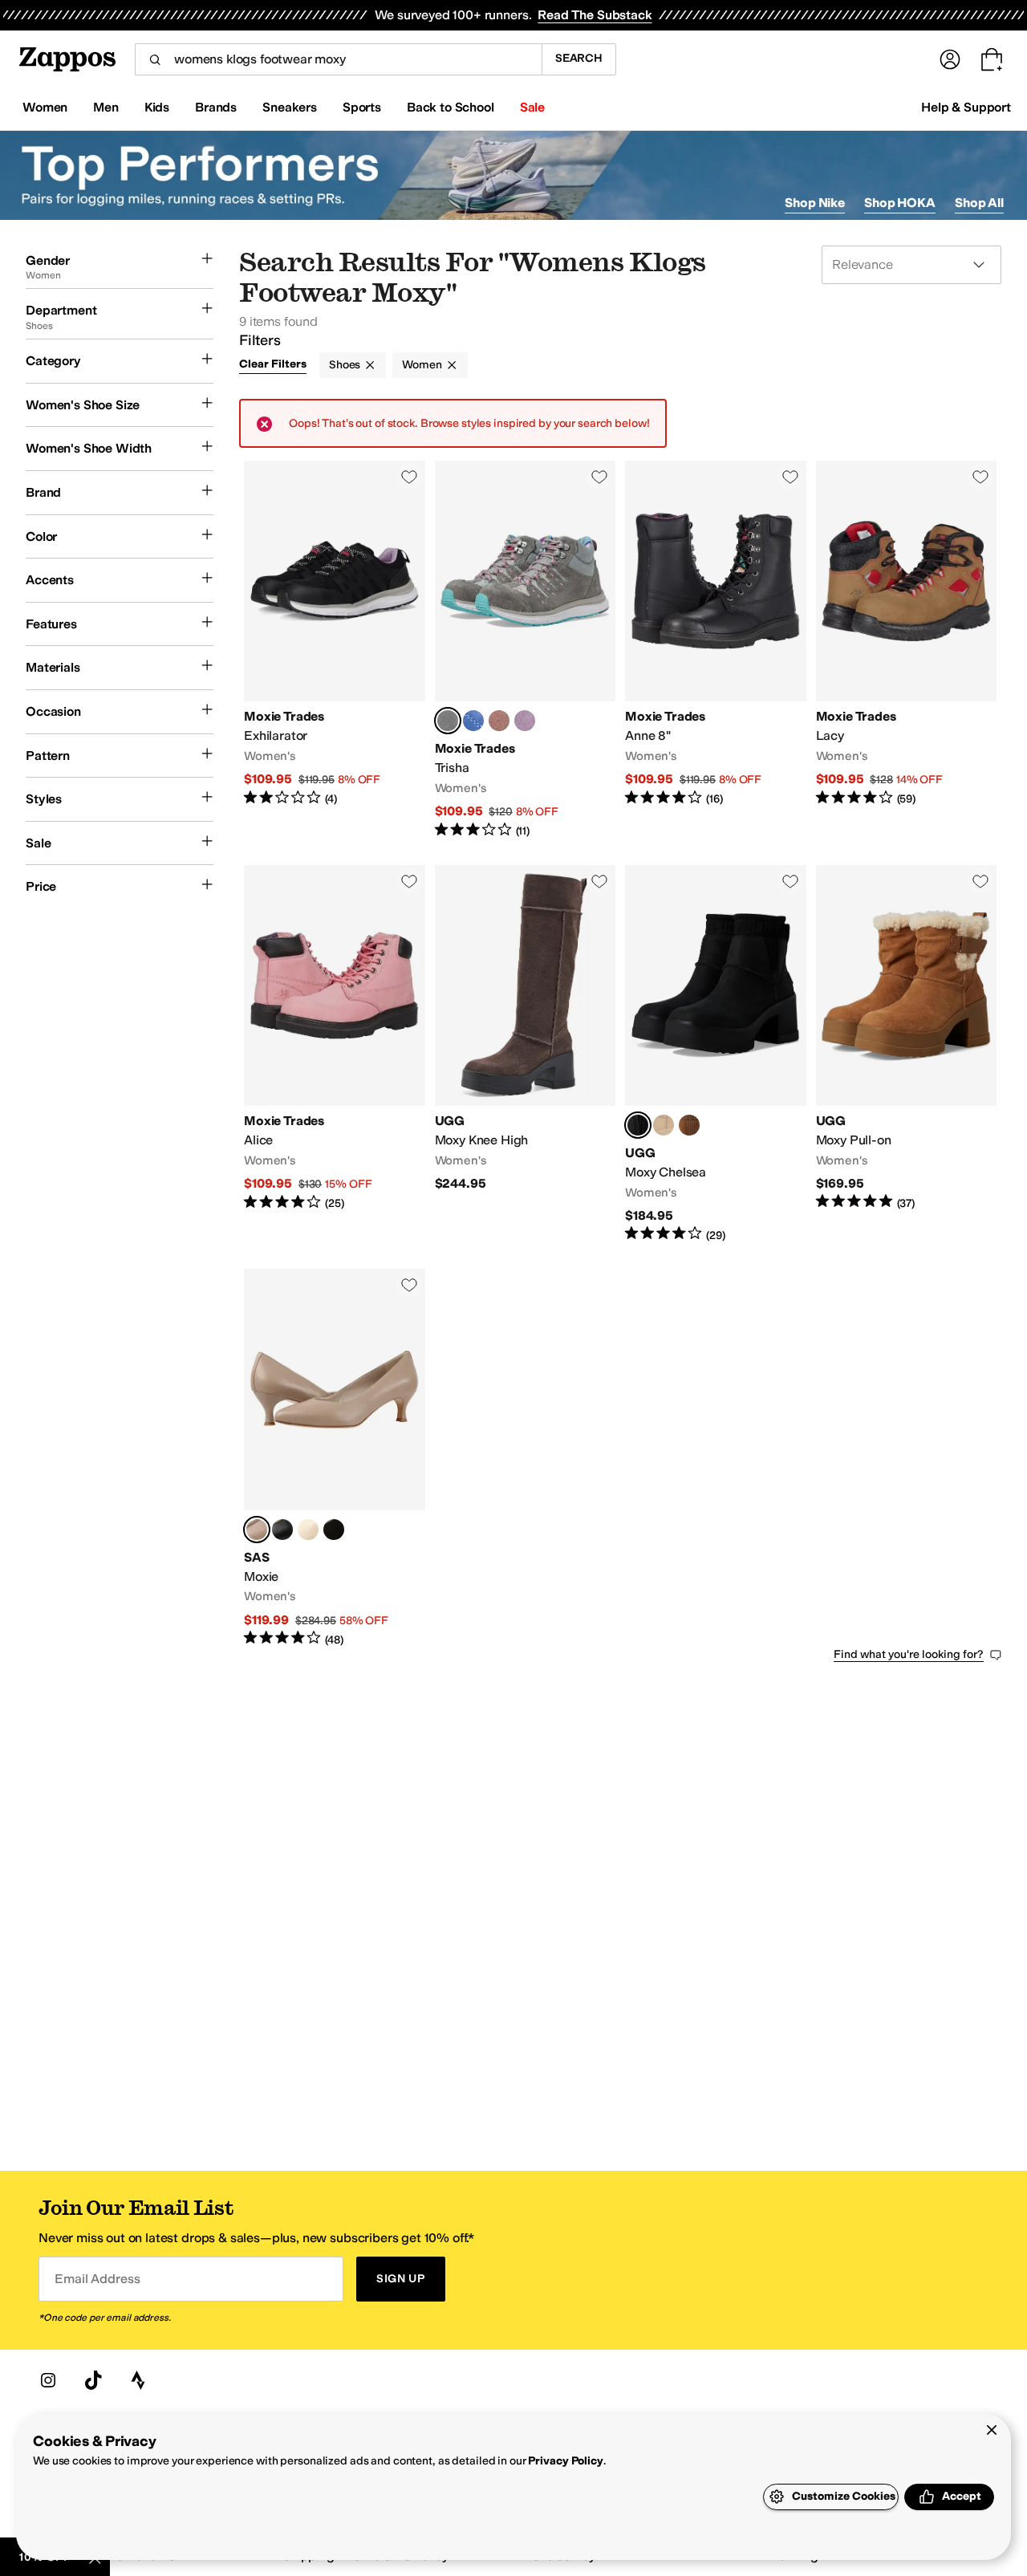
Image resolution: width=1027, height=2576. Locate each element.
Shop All (979, 203)
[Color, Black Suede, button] (334, 1530)
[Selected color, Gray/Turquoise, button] (448, 721)
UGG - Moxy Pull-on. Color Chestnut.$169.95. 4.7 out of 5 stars (907, 1054)
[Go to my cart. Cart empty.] (992, 59)
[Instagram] (48, 2380)
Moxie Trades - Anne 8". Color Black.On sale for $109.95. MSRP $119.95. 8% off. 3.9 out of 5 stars (716, 650)
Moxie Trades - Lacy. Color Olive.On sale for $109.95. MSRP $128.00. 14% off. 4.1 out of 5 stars (907, 650)
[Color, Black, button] (282, 1530)
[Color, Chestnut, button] (689, 1125)
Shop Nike (815, 203)
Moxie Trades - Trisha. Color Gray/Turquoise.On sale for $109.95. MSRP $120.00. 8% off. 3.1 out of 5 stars (526, 650)
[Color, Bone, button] (308, 1530)
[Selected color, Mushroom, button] (257, 1530)
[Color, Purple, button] (525, 721)
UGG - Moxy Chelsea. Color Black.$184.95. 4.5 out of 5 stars (716, 1054)
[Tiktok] (93, 2380)
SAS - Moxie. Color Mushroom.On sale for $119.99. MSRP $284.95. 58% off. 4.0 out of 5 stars (335, 1458)
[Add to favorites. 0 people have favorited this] (409, 477)
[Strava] (138, 2380)
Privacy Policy (565, 2461)
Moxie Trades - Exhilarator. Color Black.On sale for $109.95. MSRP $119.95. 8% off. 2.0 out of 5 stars (335, 650)
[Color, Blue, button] (473, 721)
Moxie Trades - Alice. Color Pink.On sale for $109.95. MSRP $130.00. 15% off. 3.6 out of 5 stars (335, 1054)
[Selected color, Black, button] (638, 1125)
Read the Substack (595, 15)
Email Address (97, 2279)
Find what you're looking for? (909, 1654)
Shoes (345, 365)
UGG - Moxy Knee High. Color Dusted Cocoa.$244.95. (526, 1054)
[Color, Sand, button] (664, 1125)
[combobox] (338, 59)
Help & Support (966, 107)
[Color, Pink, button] (499, 721)
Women (422, 365)
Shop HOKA (900, 203)
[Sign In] (950, 59)
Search (579, 58)
